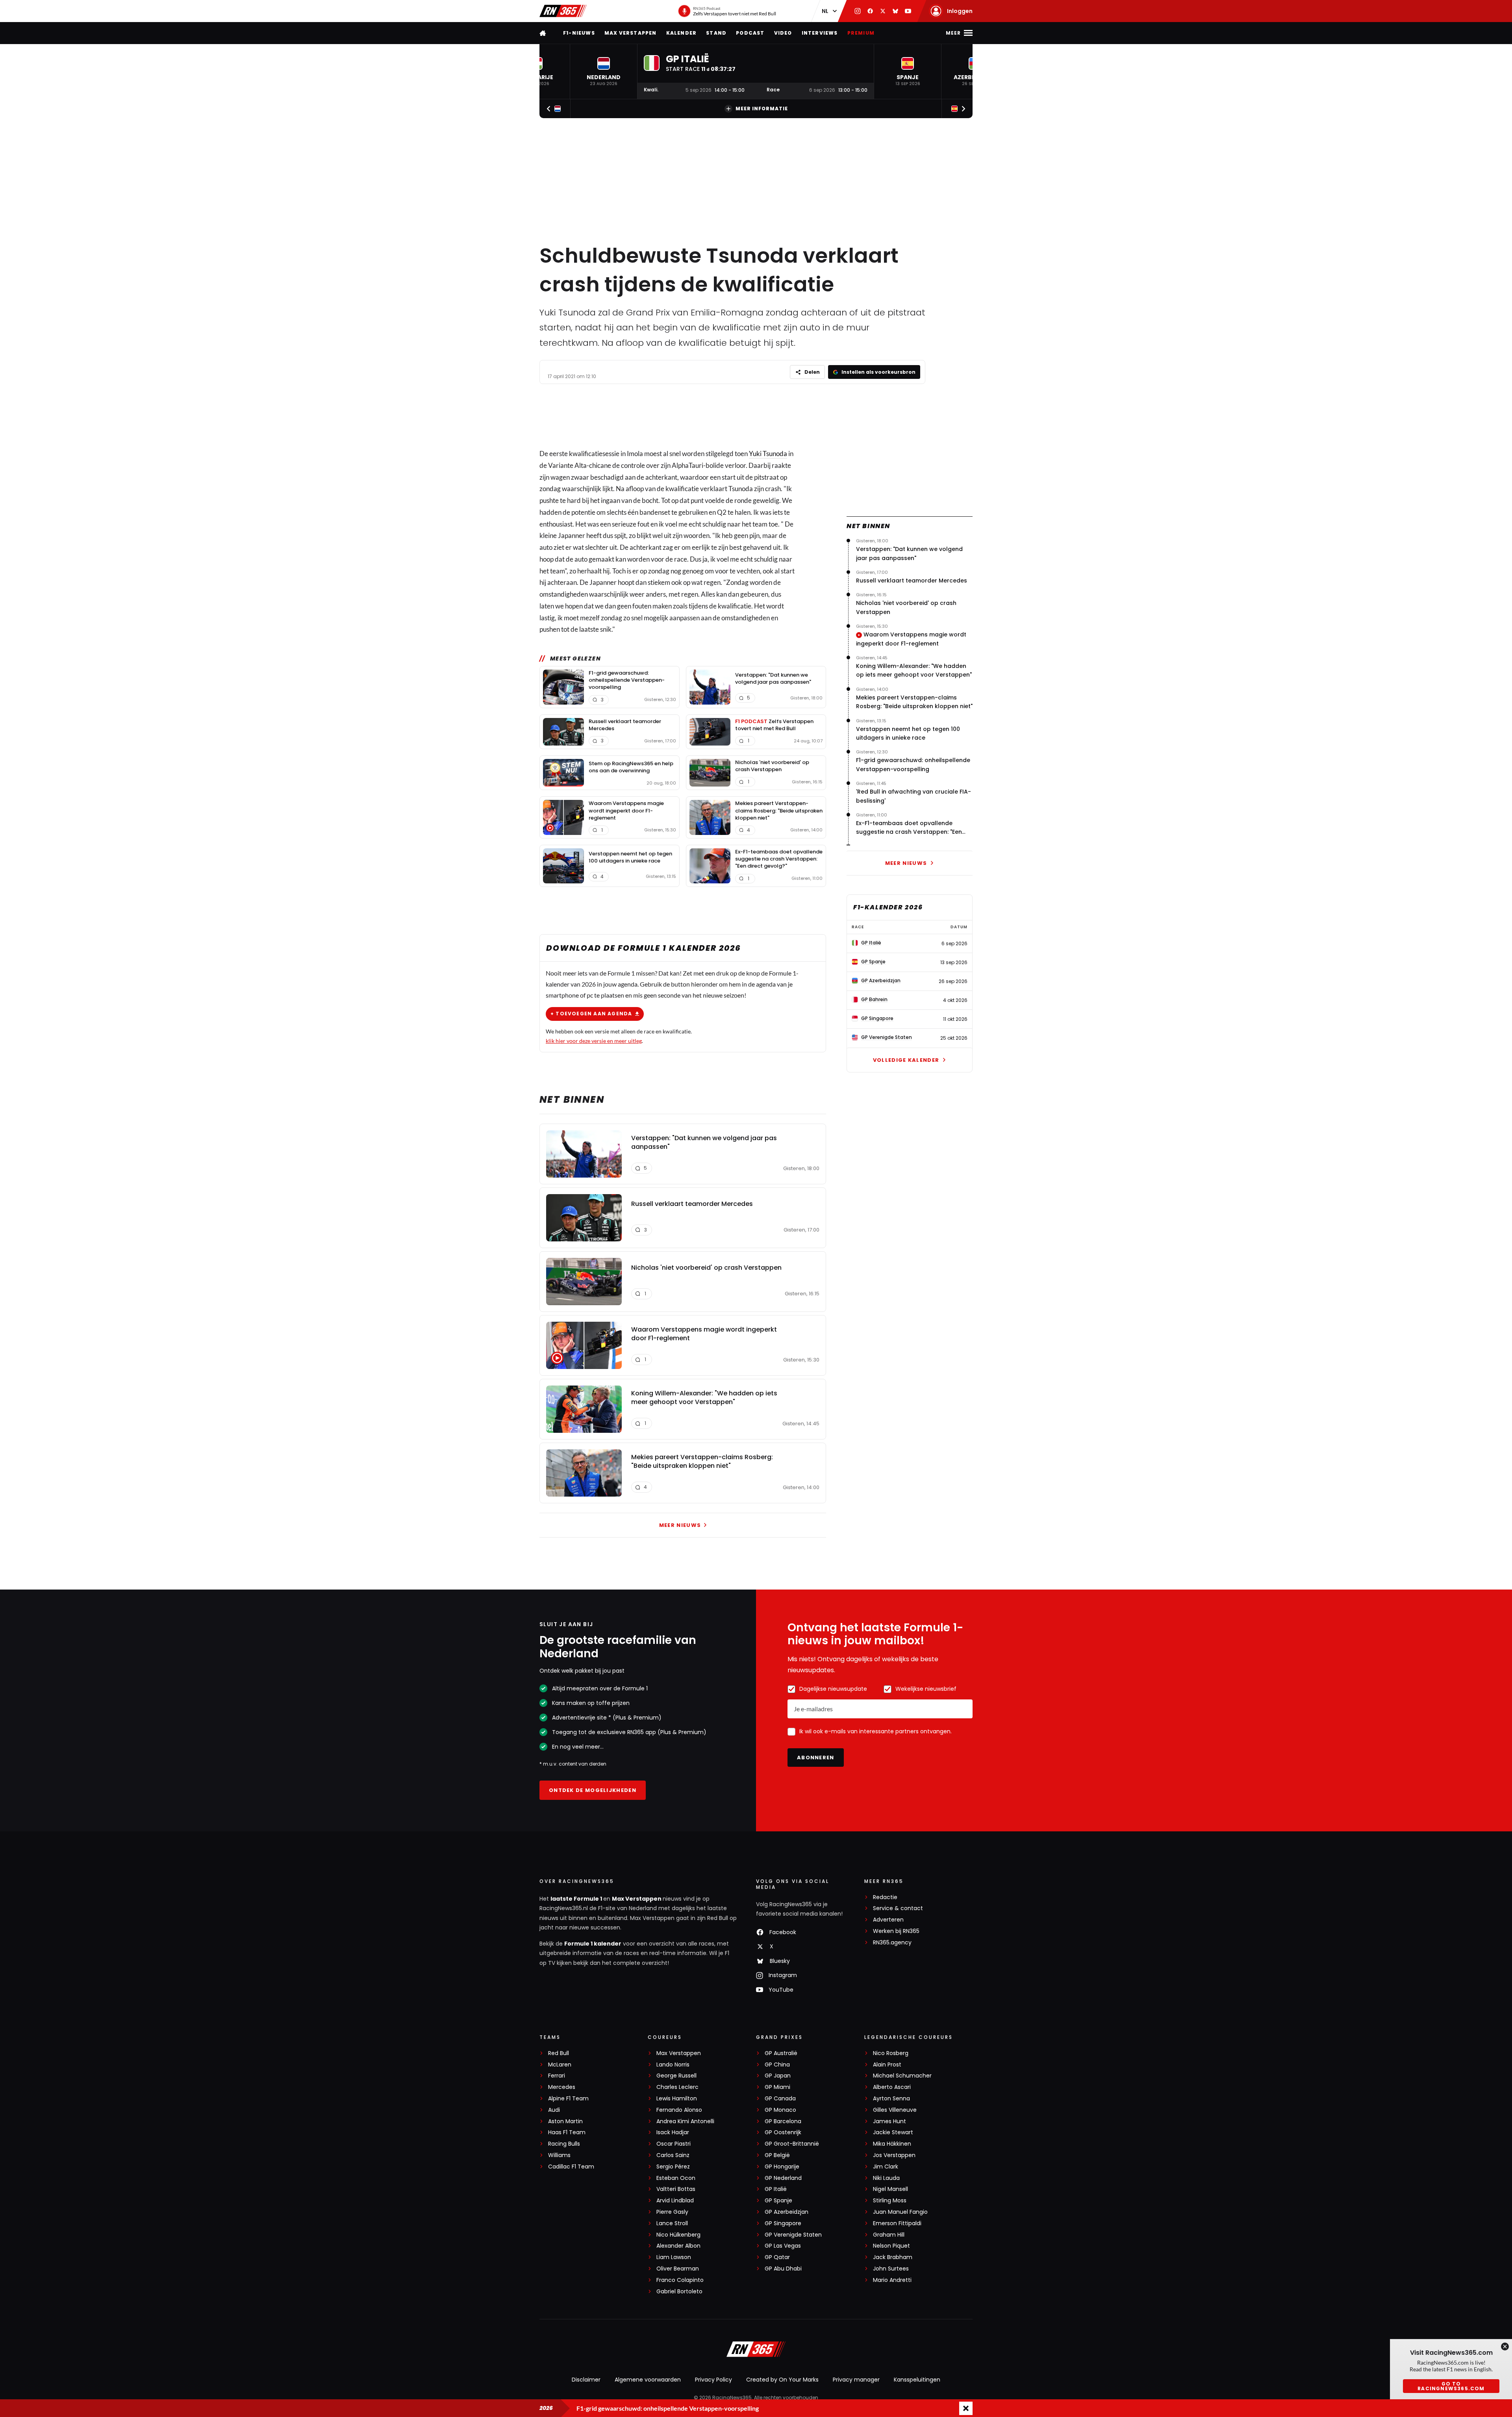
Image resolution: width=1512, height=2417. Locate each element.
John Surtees (891, 2269)
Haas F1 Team (567, 2132)
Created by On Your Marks (782, 2380)
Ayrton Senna (891, 2099)
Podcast (750, 33)
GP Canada (780, 2099)
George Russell (676, 2076)
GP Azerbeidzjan (787, 2212)
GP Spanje (778, 2201)
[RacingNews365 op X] (883, 11)
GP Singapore (783, 2223)
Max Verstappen (631, 33)
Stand (716, 33)
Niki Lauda (886, 2178)
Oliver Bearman (678, 2269)
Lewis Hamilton (677, 2099)
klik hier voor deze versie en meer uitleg (594, 1041)
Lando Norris (673, 2065)
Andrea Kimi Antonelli (685, 2121)
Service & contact (898, 1908)
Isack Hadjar (673, 2132)
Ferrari (557, 2076)
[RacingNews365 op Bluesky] (895, 11)
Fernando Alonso (679, 2110)
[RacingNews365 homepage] (543, 33)
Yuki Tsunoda (768, 454)
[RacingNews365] (563, 11)
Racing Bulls (564, 2144)
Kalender (682, 33)
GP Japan (778, 2076)
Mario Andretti (892, 2280)
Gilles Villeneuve (895, 2110)
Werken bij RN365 (896, 1931)
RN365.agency (892, 1943)
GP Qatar (777, 2257)
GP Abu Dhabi (783, 2269)
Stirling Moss (890, 2201)
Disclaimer (586, 2380)
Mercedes (562, 2087)
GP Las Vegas (783, 2246)
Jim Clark (886, 2167)
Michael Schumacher (902, 2076)
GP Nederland (783, 2178)
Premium (861, 33)
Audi (554, 2110)
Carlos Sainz (673, 2155)
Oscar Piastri (674, 2144)
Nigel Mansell (890, 2189)
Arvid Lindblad (675, 2201)
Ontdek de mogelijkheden (593, 1790)
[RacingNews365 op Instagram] (858, 11)
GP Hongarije (782, 2167)
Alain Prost (887, 2065)
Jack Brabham (893, 2257)
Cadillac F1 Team (571, 2167)
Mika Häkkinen (892, 2144)
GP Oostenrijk (783, 2132)
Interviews (820, 33)
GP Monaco (780, 2110)
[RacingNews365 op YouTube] (908, 11)
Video (783, 33)
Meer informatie (762, 109)
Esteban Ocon (676, 2178)
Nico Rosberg (891, 2053)
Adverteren (888, 1920)
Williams (559, 2155)
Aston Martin (565, 2121)
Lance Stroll (672, 2223)
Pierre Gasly (672, 2212)
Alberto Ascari (892, 2087)
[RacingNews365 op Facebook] (870, 11)
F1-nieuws (579, 33)
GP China (777, 2065)
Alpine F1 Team (568, 2099)
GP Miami (777, 2087)
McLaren (560, 2065)
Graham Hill (889, 2235)
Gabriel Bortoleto (679, 2292)
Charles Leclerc (677, 2087)
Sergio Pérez (673, 2167)
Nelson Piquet (891, 2246)
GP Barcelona (783, 2121)
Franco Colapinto (680, 2280)
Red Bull (559, 2053)
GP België (777, 2155)
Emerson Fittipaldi (897, 2223)
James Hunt (889, 2121)
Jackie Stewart (893, 2132)
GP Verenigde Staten (793, 2235)
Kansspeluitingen (917, 2380)
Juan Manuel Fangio (900, 2212)
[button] (604, 71)
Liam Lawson (674, 2257)
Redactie (885, 1897)
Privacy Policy (713, 2380)
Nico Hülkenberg (678, 2235)
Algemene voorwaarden (648, 2380)
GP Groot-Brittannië (792, 2144)
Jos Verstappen (894, 2155)
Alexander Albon (678, 2246)
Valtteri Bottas (676, 2189)
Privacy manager (856, 2380)
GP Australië (781, 2053)
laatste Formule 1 (577, 1899)
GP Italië (776, 2189)
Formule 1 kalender (593, 1944)
